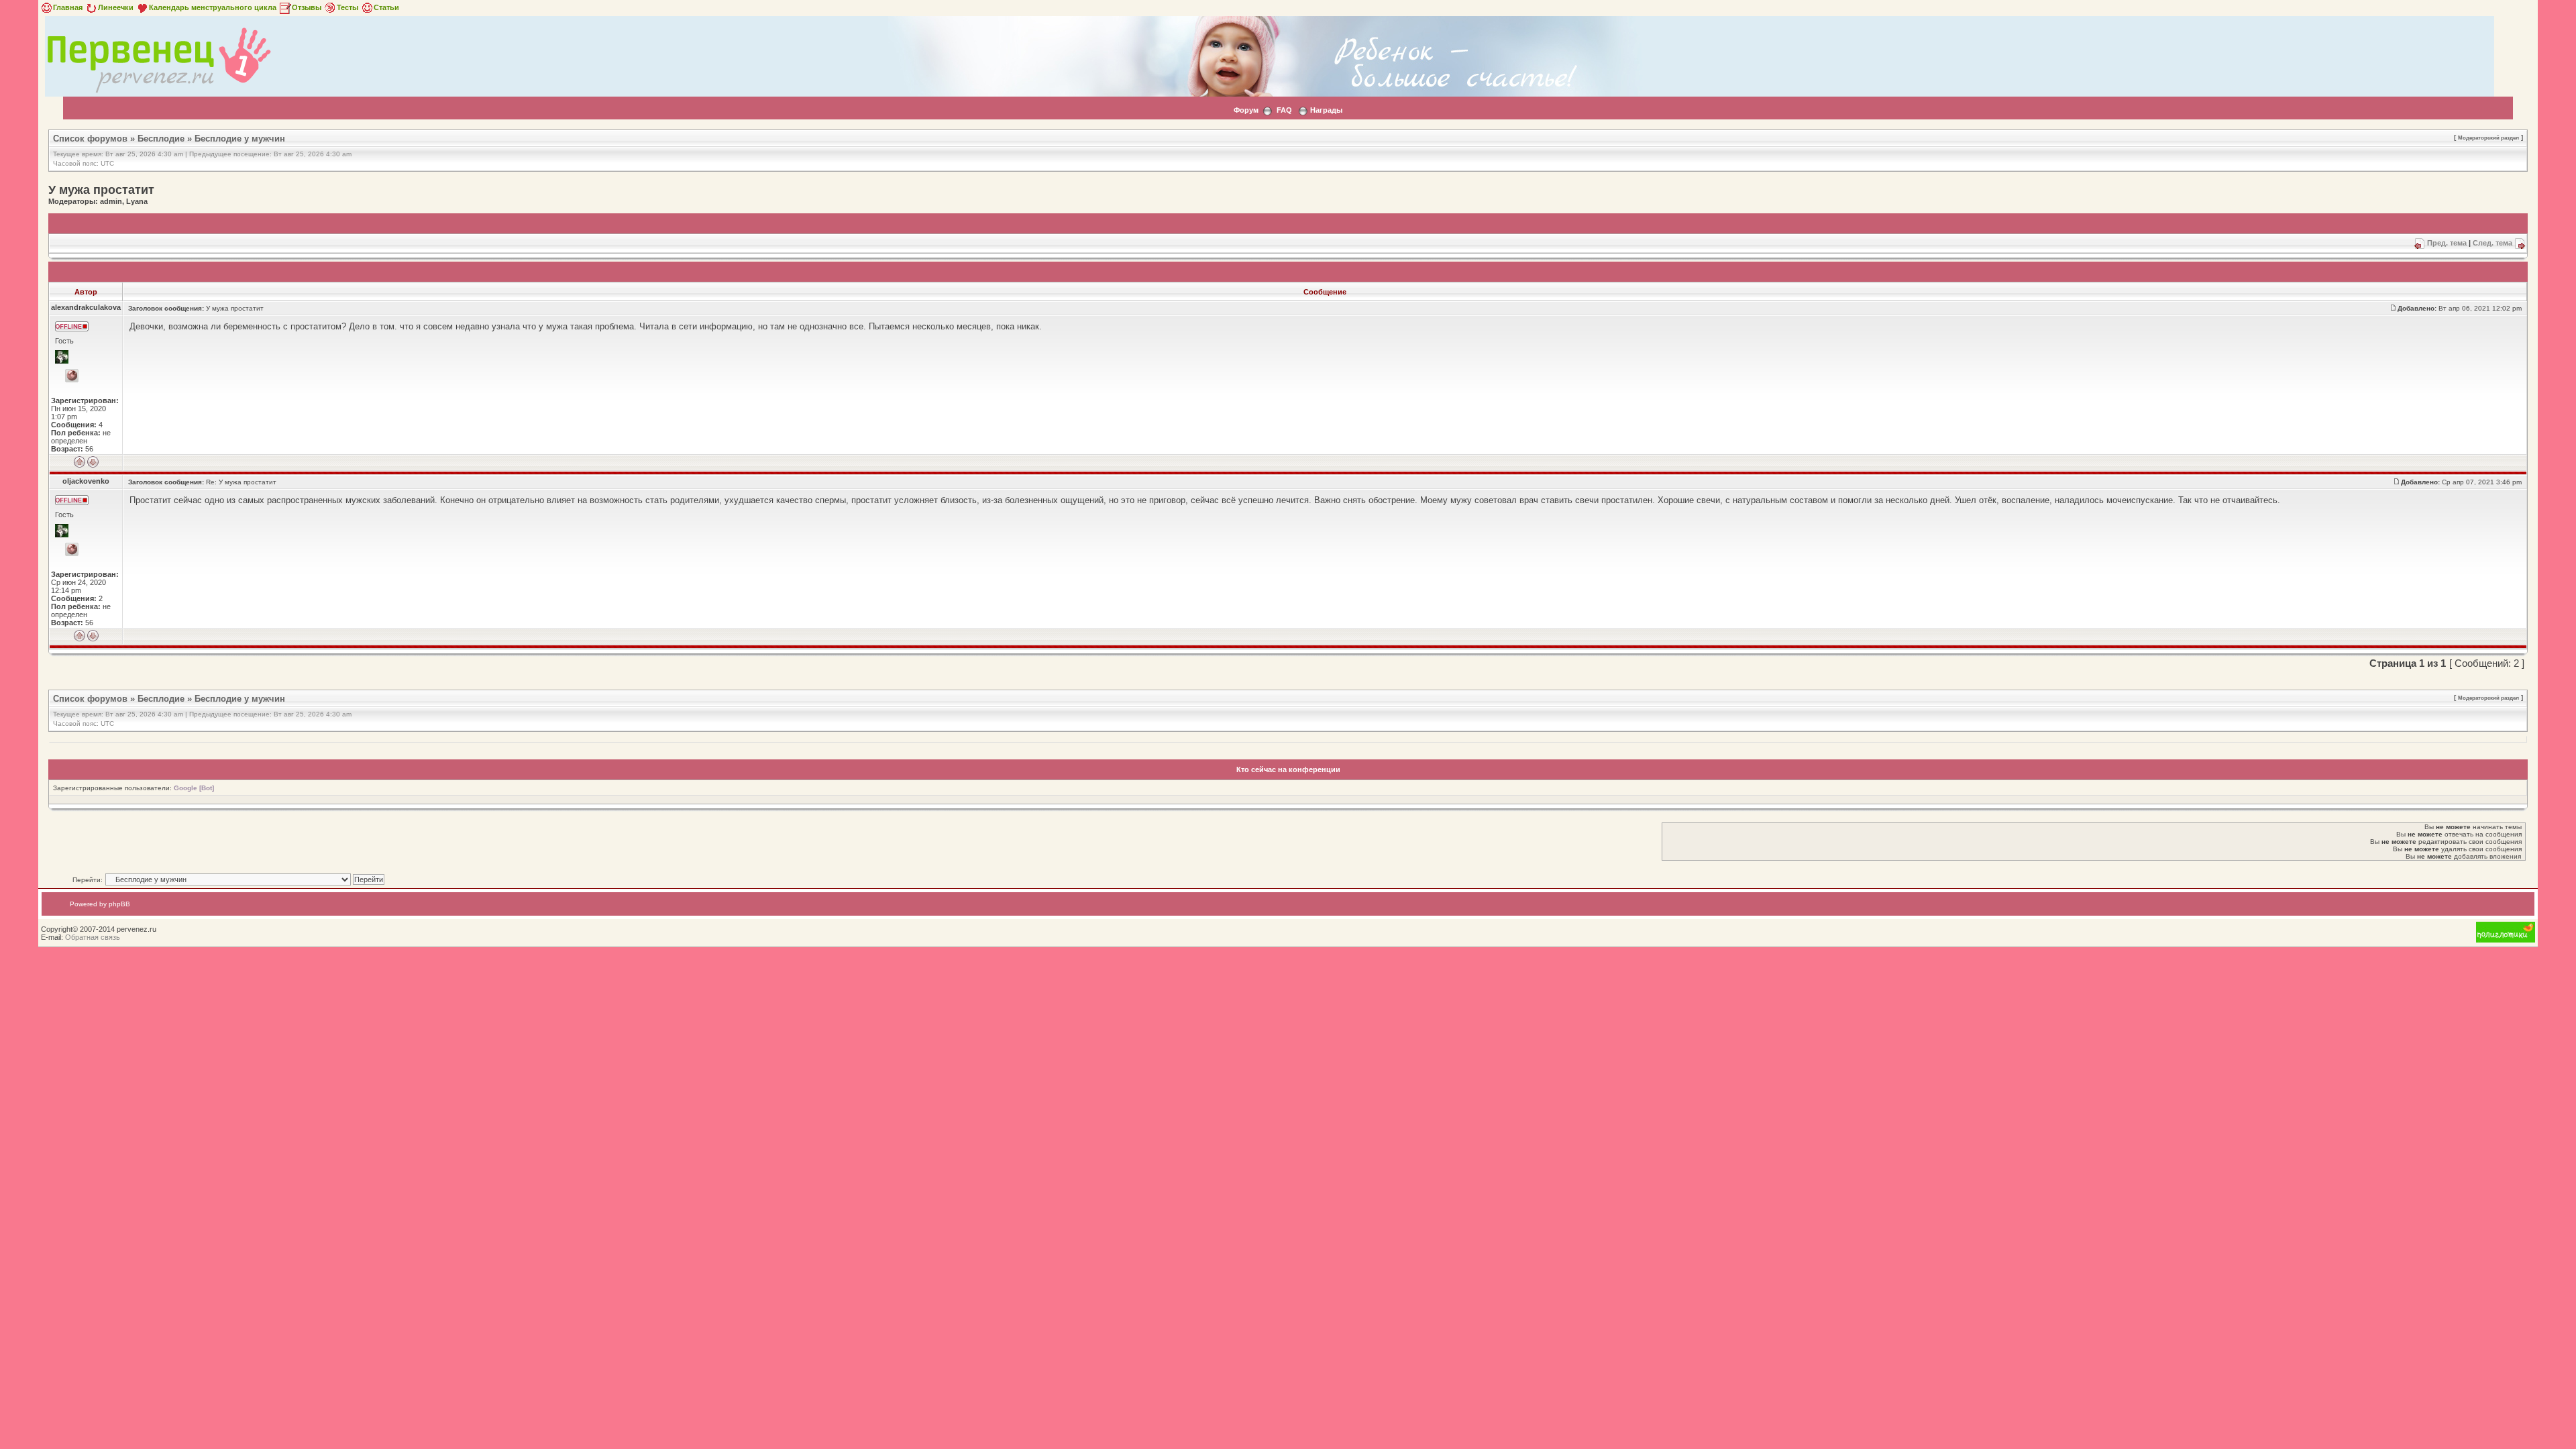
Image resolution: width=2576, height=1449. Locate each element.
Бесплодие (161, 139)
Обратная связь (93, 937)
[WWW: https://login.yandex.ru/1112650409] (72, 549)
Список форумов (90, 139)
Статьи (386, 7)
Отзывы (307, 7)
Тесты (347, 7)
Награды (1326, 110)
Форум (1246, 110)
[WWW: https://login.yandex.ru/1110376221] (72, 376)
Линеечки (116, 7)
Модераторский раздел (2488, 138)
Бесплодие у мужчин (240, 139)
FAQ (1284, 110)
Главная (68, 7)
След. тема (2492, 243)
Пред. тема (2447, 243)
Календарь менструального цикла (213, 7)
